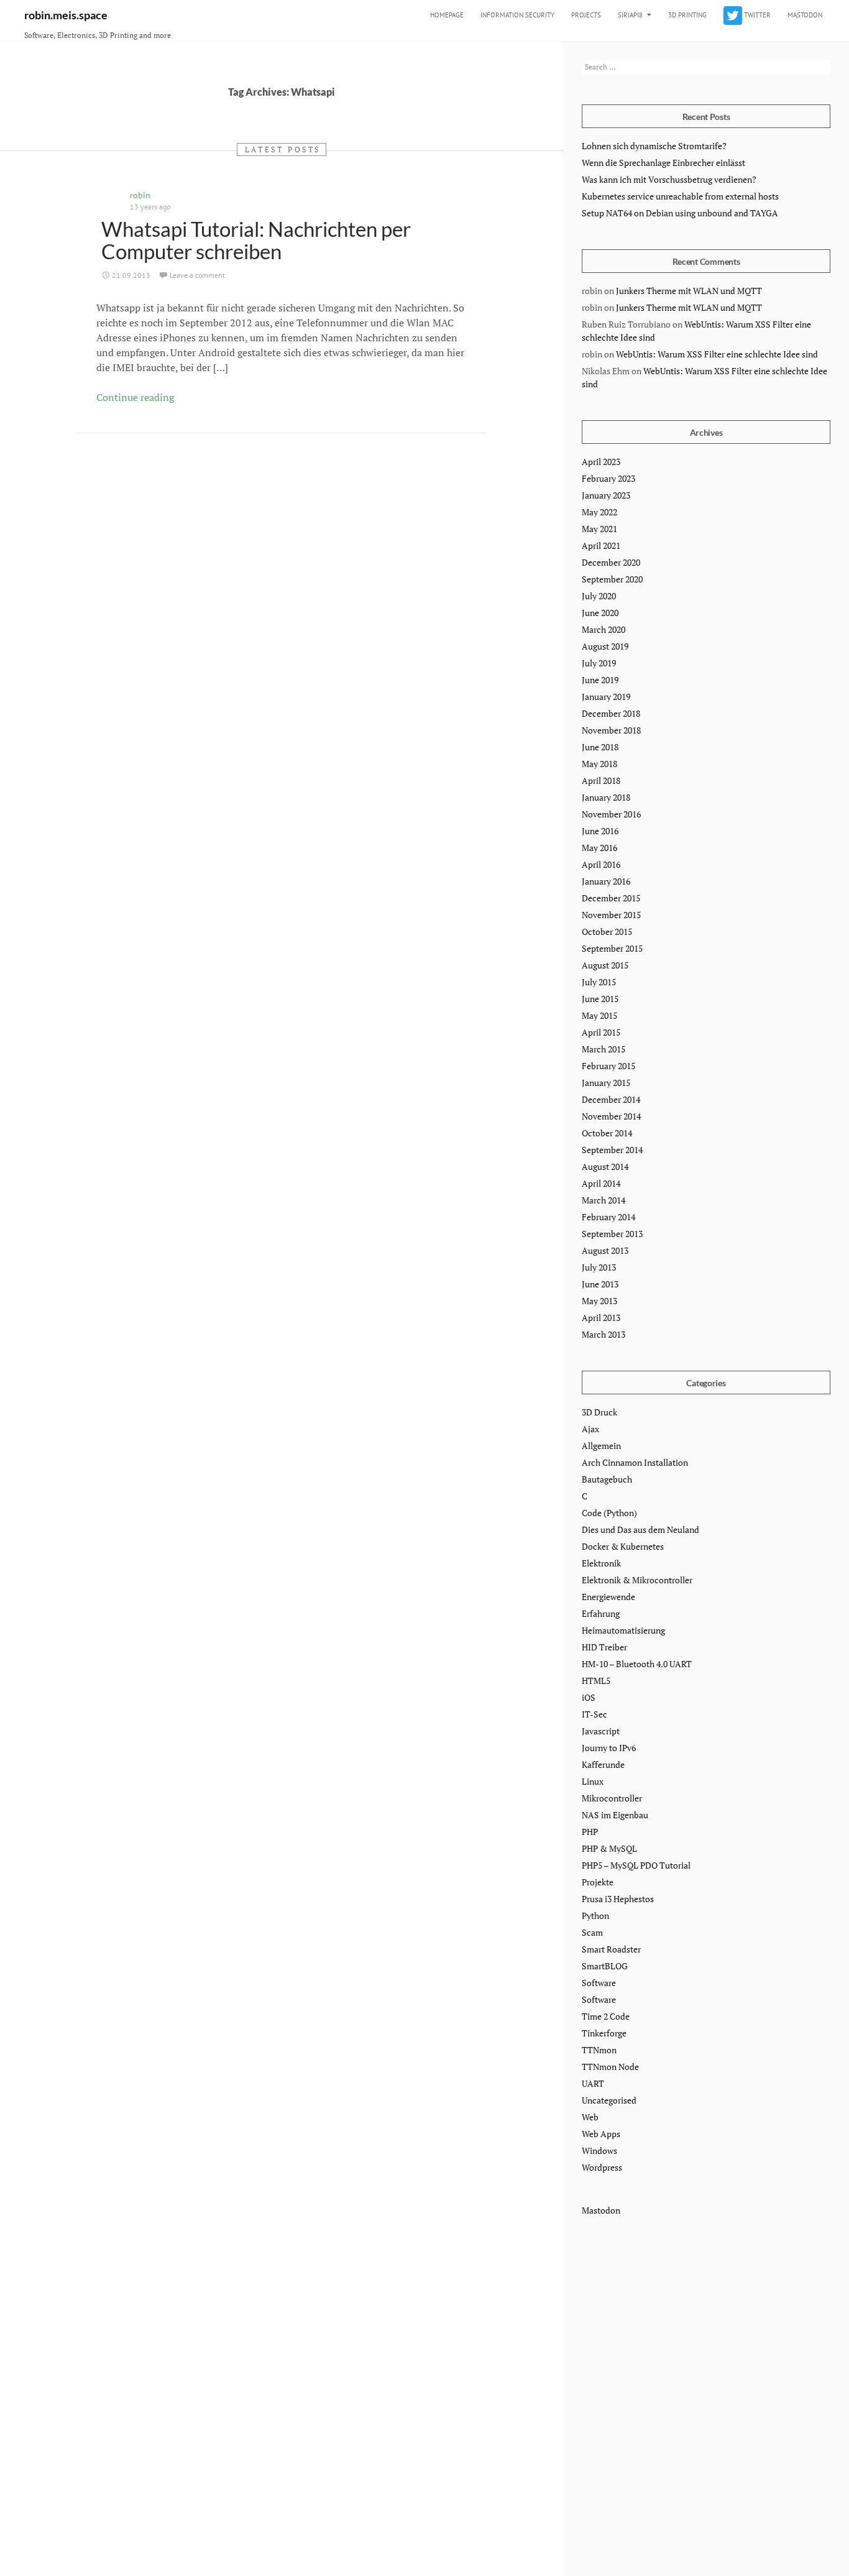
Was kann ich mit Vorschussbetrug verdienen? (669, 179)
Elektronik (601, 1563)
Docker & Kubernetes (623, 1546)
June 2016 (600, 831)
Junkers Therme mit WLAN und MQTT (689, 291)
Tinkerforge (604, 2033)
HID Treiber (604, 1647)
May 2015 (599, 1015)
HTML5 (596, 1681)
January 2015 (606, 1083)
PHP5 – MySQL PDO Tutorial (636, 1865)
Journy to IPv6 (609, 1748)
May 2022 (599, 512)
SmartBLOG (605, 1966)
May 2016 (599, 848)
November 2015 (611, 915)
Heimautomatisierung (623, 1630)
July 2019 (599, 663)
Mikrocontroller (612, 1798)
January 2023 (606, 495)
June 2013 (600, 1284)
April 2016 (601, 864)
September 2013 (612, 1234)
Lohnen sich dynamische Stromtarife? (654, 146)
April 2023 (601, 462)
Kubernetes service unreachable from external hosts (680, 196)
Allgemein (601, 1446)
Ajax (590, 1429)
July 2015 (599, 982)
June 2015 (600, 999)
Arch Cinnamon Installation (635, 1462)
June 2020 (600, 613)
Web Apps (601, 2134)
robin (140, 195)
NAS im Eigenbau (615, 1815)
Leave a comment (197, 275)
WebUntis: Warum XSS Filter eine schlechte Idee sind (717, 354)
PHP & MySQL (609, 1848)
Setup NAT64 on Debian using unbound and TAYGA (680, 213)
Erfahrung (601, 1613)
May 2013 (599, 1301)
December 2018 (611, 713)
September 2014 (612, 1150)
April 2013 (601, 1318)
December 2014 (611, 1099)
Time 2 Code (606, 2016)
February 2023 (608, 478)
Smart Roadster (611, 1949)
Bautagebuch (607, 1479)
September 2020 (612, 579)
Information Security (517, 15)
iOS (589, 1697)
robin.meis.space (66, 15)
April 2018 (601, 780)
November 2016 (611, 814)
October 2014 (607, 1133)
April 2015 (601, 1032)
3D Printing (687, 15)
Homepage (447, 15)
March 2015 (603, 1049)
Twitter (756, 15)
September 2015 (612, 948)
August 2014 (605, 1166)
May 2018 (599, 764)
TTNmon (599, 2050)
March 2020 (603, 629)
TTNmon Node (610, 2067)
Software (599, 1983)
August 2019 (605, 646)
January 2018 (606, 797)
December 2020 (611, 562)
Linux (593, 1781)
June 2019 (600, 680)
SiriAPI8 (630, 15)
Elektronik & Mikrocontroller (637, 1580)
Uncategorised (609, 2100)
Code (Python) (609, 1513)
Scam (592, 1932)
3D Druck (599, 1412)
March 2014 (603, 1200)
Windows (599, 2150)
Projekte (598, 1882)
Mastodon (805, 15)
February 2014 (608, 1217)
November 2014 (611, 1116)
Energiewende (608, 1597)
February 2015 (608, 1066)
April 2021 (601, 545)
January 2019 (606, 697)
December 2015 (611, 898)
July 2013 (599, 1267)
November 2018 (611, 730)
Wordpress (602, 2167)
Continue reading (135, 397)
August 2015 (605, 965)
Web (590, 2117)
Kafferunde (603, 1764)
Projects (586, 15)
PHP (590, 1832)
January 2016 (606, 881)
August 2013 (605, 1250)
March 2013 (603, 1334)
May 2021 (599, 529)
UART (593, 2083)
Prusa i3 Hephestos (618, 1899)
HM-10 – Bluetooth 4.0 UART (637, 1664)
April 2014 (601, 1183)
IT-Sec (594, 1714)
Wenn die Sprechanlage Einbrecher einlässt (663, 163)
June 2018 (600, 747)
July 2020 (599, 596)
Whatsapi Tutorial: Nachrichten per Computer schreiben (256, 240)
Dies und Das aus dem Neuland (640, 1529)
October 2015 (607, 931)
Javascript (601, 1731)
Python (595, 1916)
